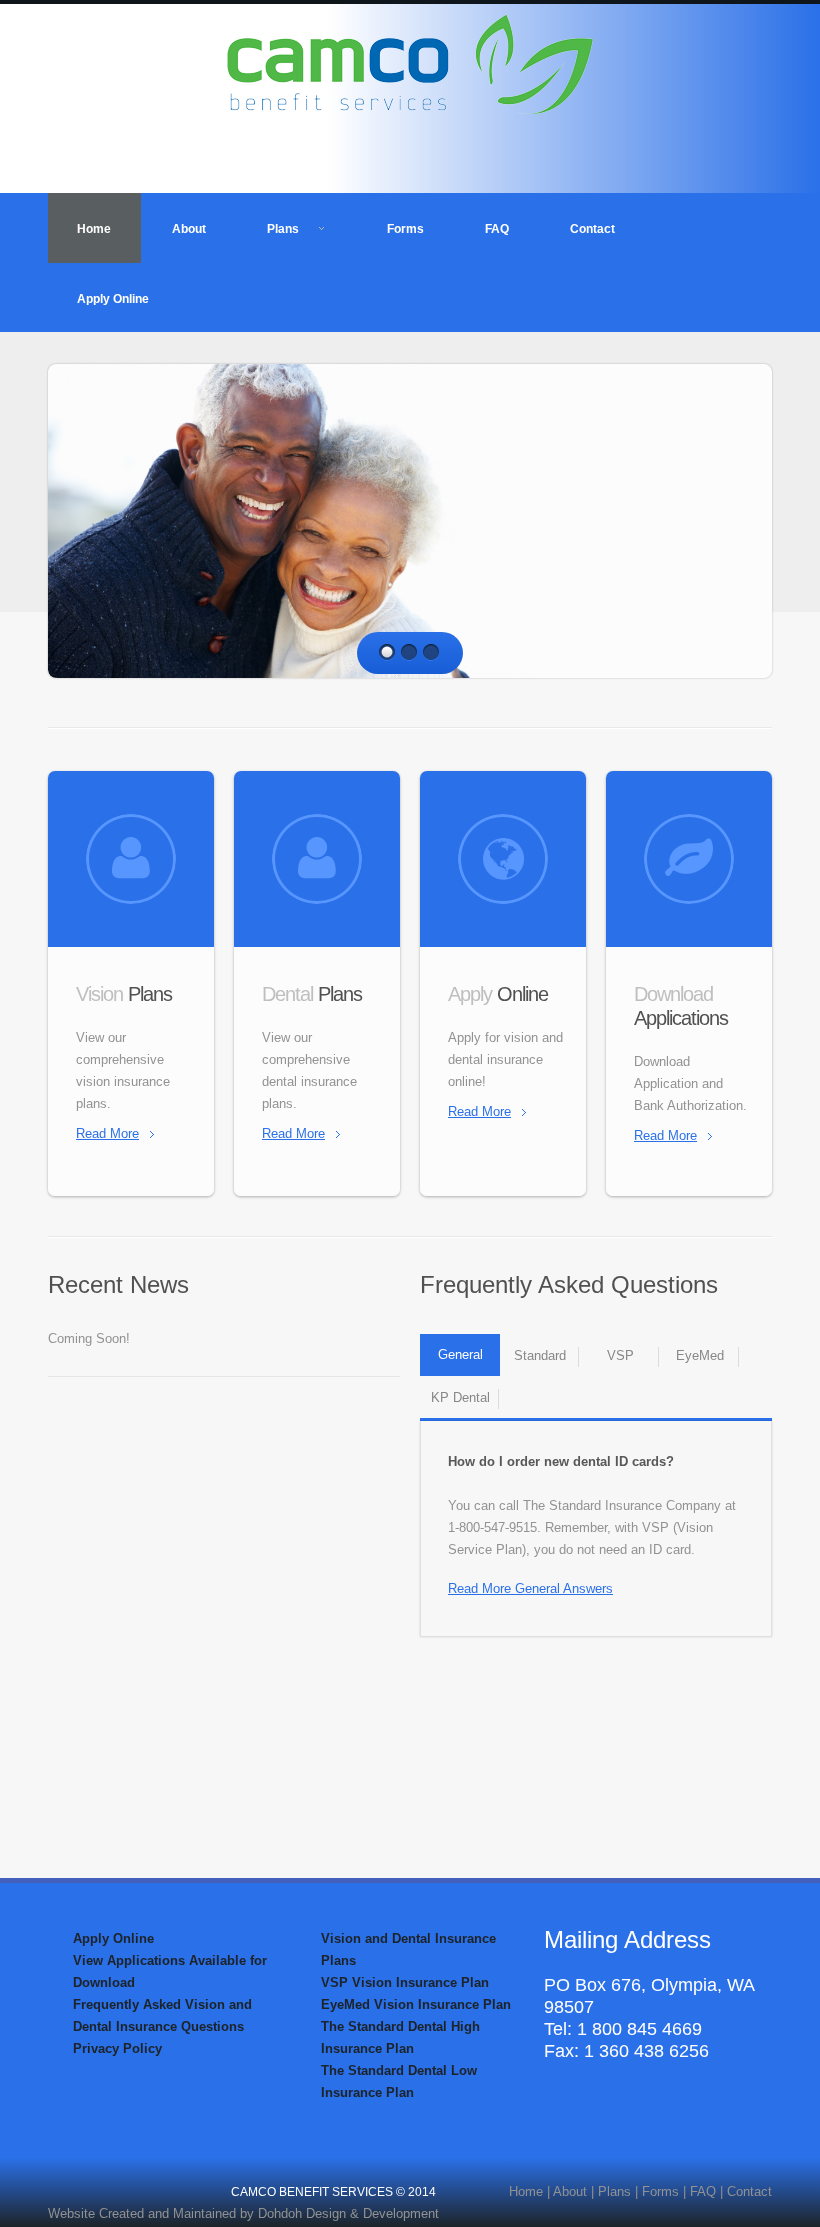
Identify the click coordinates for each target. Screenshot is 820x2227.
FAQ (497, 229)
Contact (592, 229)
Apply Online (113, 299)
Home (94, 229)
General (460, 1354)
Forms (405, 229)
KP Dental (460, 1397)
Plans (283, 229)
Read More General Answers (530, 1588)
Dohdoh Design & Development (348, 2213)
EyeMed (700, 1355)
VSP (620, 1355)
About (189, 229)
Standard (540, 1355)
